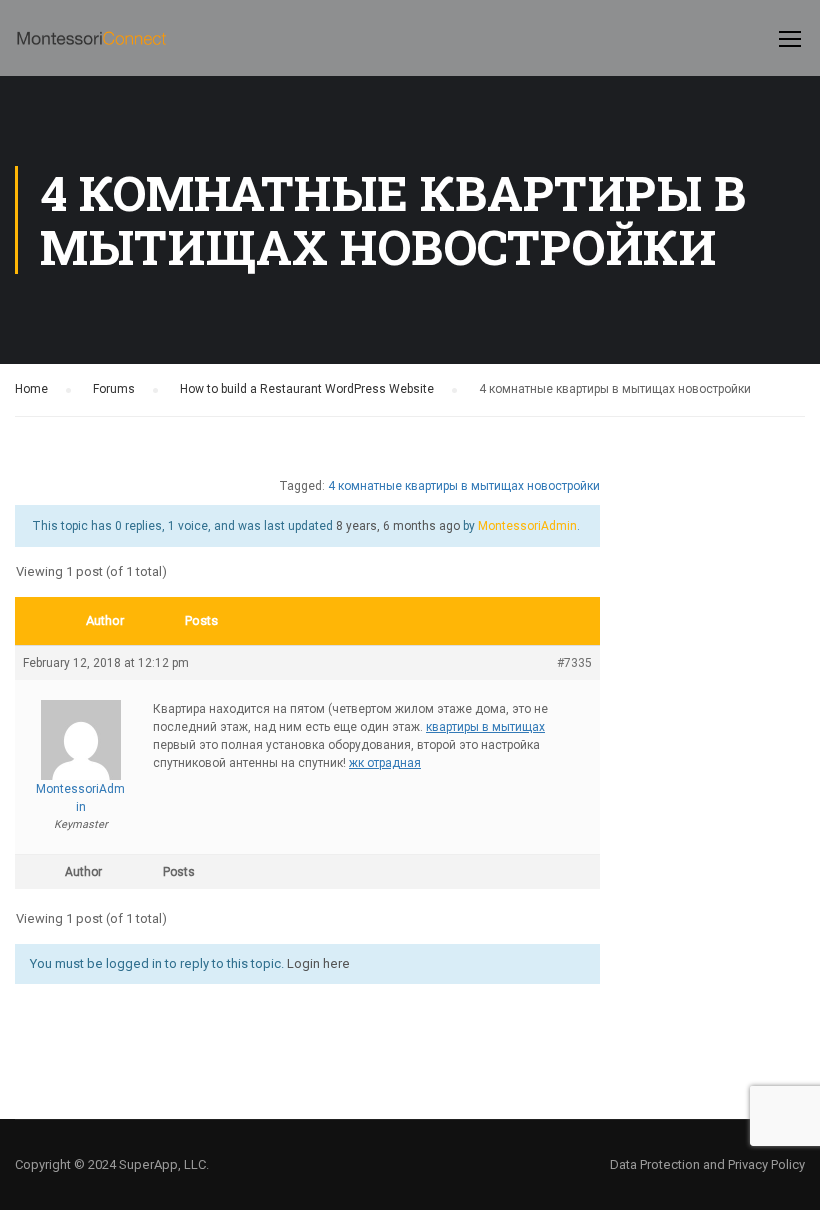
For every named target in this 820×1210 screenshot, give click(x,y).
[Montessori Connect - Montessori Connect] (91, 48)
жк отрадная (385, 763)
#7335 (574, 663)
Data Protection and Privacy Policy (707, 1164)
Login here (318, 963)
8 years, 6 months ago (398, 526)
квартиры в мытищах (485, 727)
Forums (114, 389)
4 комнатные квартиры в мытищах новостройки (464, 486)
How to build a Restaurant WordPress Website (307, 389)
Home (31, 389)
